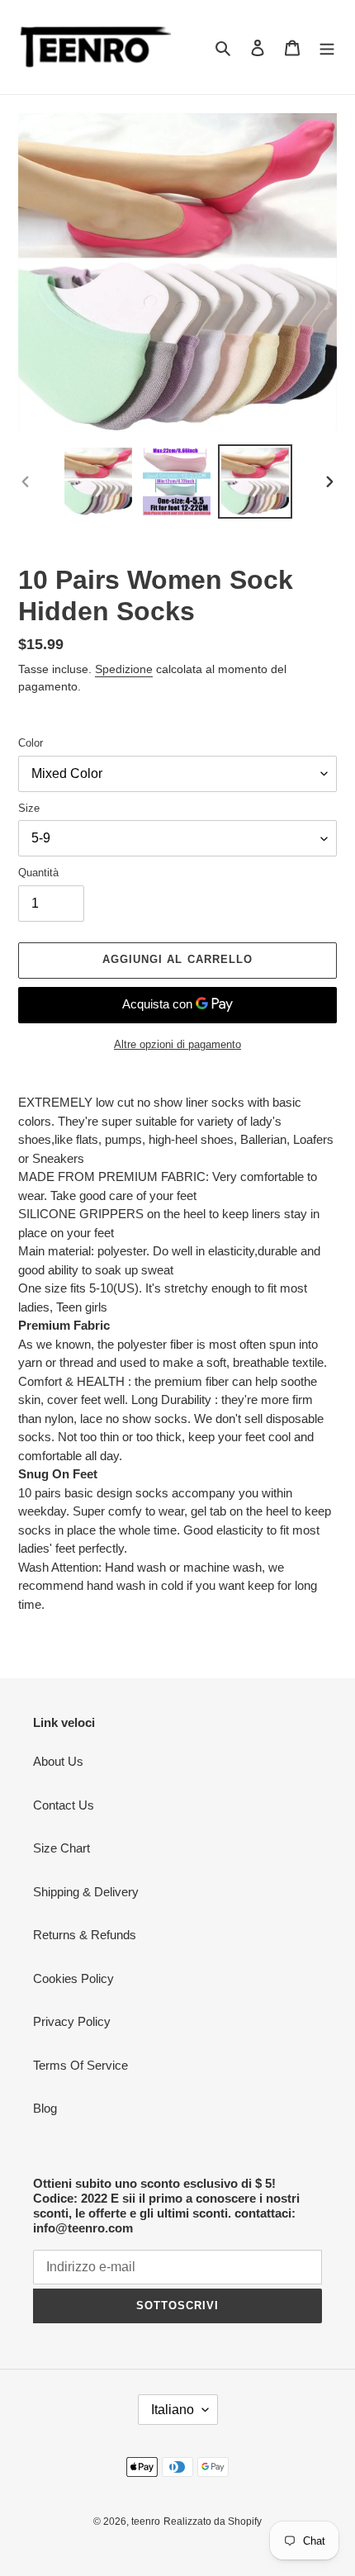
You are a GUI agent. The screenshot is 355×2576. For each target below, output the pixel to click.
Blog (45, 2108)
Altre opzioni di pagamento (177, 1044)
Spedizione (124, 669)
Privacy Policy (72, 2021)
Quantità (38, 873)
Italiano (173, 2410)
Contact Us (64, 1805)
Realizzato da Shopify (213, 2521)
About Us (58, 1761)
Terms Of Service (80, 2065)
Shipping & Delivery (86, 1892)
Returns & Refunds (85, 1935)
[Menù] (327, 47)
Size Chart (62, 1848)
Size (29, 808)
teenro (146, 2521)
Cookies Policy (73, 1978)
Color (31, 743)
